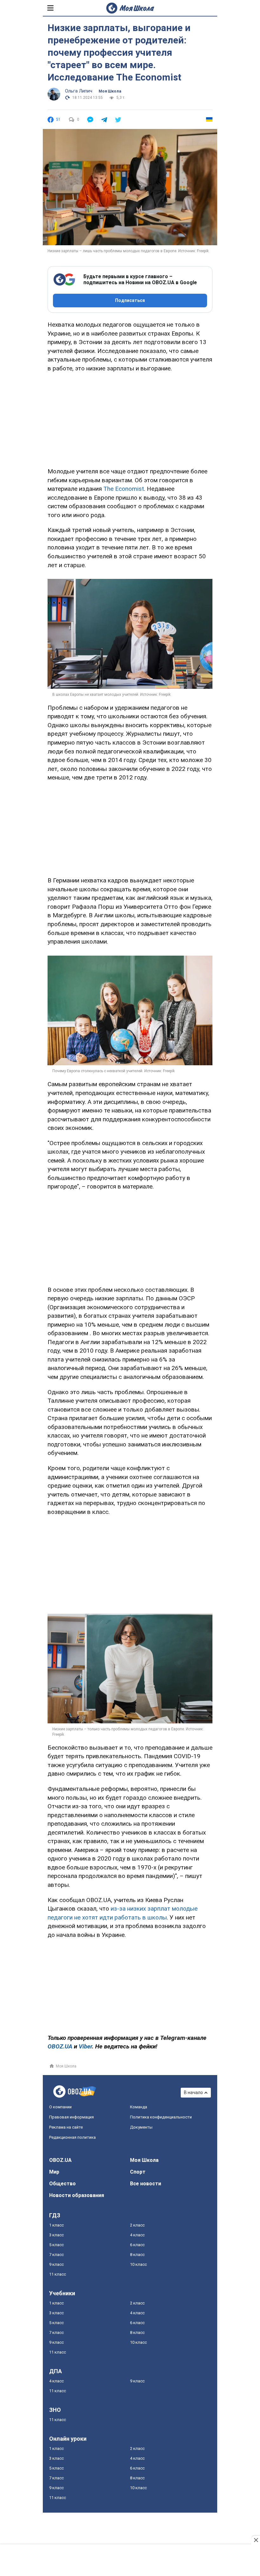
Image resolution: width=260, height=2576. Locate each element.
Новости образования (77, 2195)
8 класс (137, 2255)
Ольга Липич (79, 91)
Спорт (138, 2172)
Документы (141, 2127)
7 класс (56, 2255)
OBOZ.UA (60, 2160)
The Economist (124, 489)
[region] (130, 419)
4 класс (137, 2235)
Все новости (146, 2184)
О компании (60, 2107)
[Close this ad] (256, 2540)
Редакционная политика (72, 2137)
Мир (54, 2172)
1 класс (56, 2225)
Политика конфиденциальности (161, 2117)
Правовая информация (71, 2117)
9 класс (56, 2264)
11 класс (58, 2274)
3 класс (56, 2235)
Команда (139, 2107)
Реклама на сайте (66, 2127)
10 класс (138, 2264)
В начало (193, 2092)
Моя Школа (110, 91)
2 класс (137, 2225)
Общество (62, 2184)
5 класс (56, 2245)
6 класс (137, 2245)
